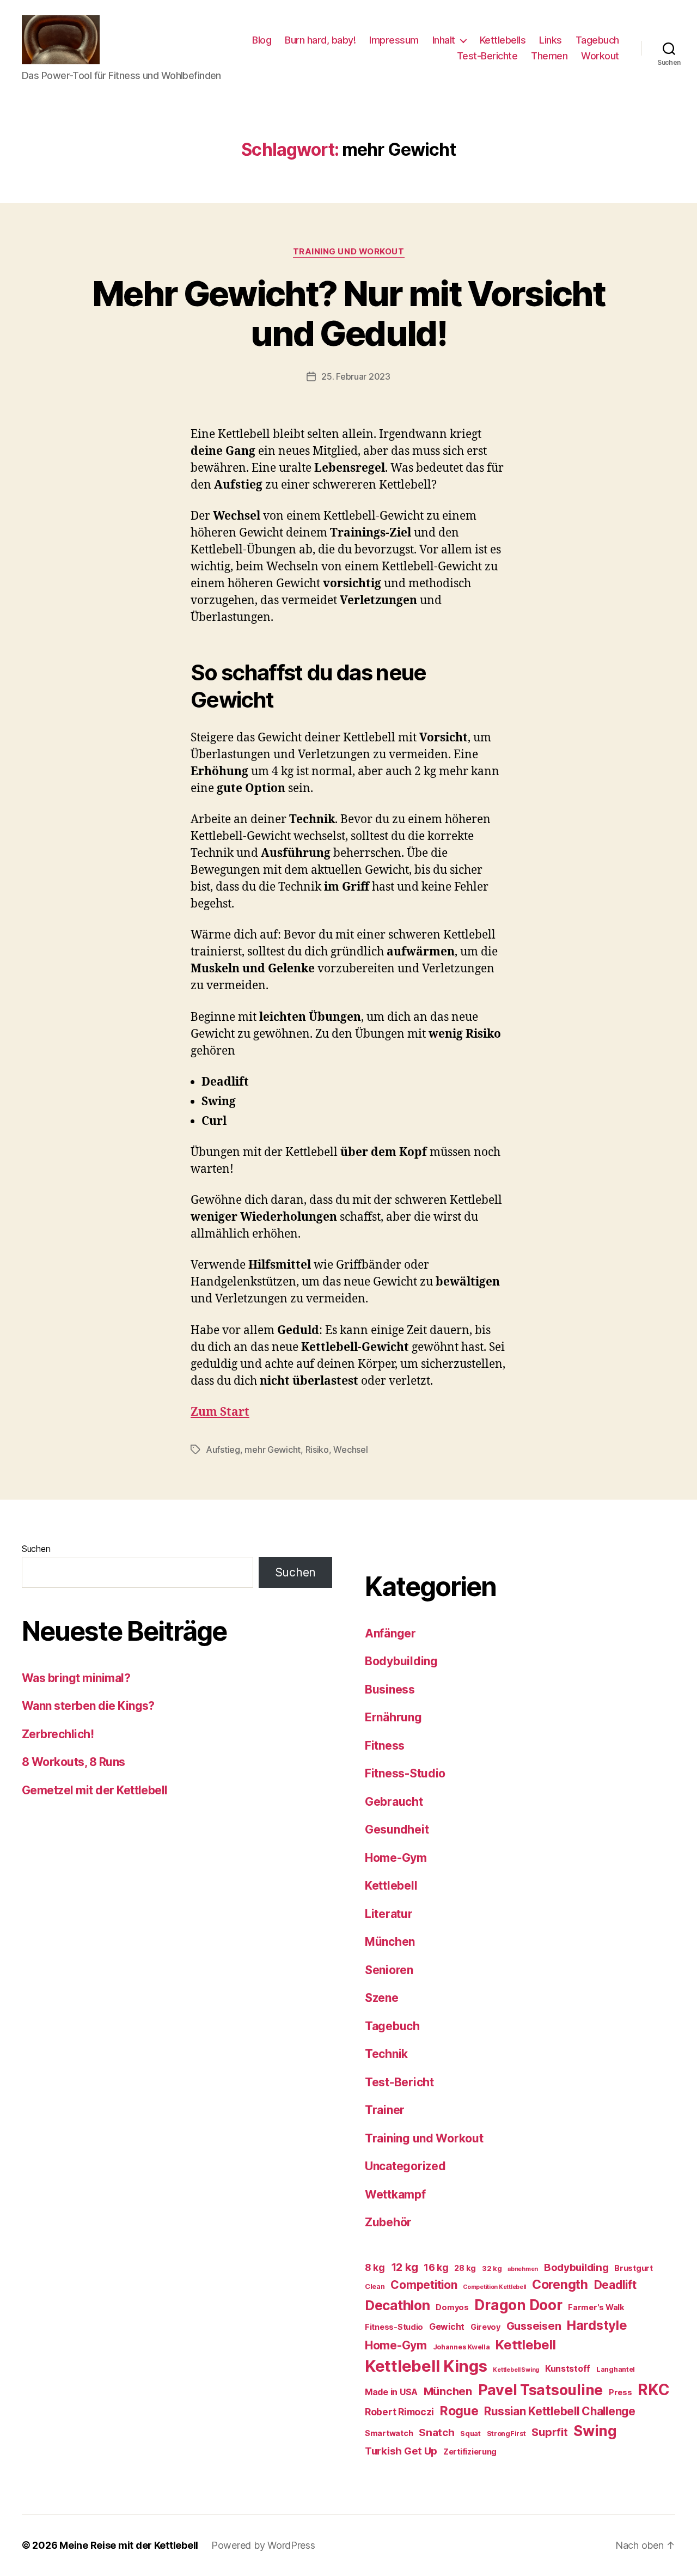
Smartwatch (389, 2433)
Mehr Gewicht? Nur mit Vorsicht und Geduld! (348, 313)
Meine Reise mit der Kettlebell (129, 2545)
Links (551, 40)
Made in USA (391, 2392)
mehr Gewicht (273, 1450)
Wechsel (350, 1450)
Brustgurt (634, 2268)
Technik (386, 2054)
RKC (653, 2390)
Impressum (394, 40)
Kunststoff (568, 2369)
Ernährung (393, 1717)
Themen (549, 56)
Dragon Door (518, 2305)
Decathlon (398, 2305)
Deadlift (615, 2285)
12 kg (405, 2267)
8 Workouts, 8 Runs (74, 1762)
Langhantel (616, 2369)
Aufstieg (223, 1450)
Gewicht (447, 2327)
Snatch (436, 2432)
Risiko (317, 1450)
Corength (560, 2285)
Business (390, 1689)
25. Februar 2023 (356, 376)
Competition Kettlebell (494, 2287)
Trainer (385, 2110)
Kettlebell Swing (516, 2370)
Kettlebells (503, 40)
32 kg (492, 2269)
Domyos (452, 2307)
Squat (470, 2434)
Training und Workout (349, 252)
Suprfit (549, 2432)
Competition (424, 2285)
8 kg (375, 2267)
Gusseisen (534, 2326)
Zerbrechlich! (58, 1734)
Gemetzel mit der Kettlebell (95, 1790)
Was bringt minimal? (76, 1678)
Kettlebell (391, 1886)
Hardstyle (597, 2325)
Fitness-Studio (405, 1773)
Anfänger (390, 1633)
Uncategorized (405, 2166)
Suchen (36, 1549)
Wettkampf (395, 2194)
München (390, 1942)
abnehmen (523, 2269)
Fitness (385, 1746)
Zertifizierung (470, 2452)
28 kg (465, 2268)
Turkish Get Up (401, 2451)
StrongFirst (506, 2434)
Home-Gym (396, 1858)
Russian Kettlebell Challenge (560, 2411)
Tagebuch (597, 40)
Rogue (459, 2411)
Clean (375, 2286)
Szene (382, 1998)
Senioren (389, 1970)
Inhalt (444, 40)
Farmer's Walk (596, 2307)
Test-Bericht (399, 2082)
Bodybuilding (401, 1661)
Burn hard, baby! (320, 40)
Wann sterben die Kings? (88, 1706)
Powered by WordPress (263, 2545)
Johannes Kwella (461, 2347)
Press (620, 2392)
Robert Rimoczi (399, 2412)
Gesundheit (397, 1829)
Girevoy (485, 2327)
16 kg (436, 2267)
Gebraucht (394, 1802)
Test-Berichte (487, 56)
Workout (600, 56)
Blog (262, 40)
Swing (595, 2431)
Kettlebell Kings (426, 2366)
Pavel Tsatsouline (540, 2390)
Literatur (389, 1914)
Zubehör (388, 2222)
